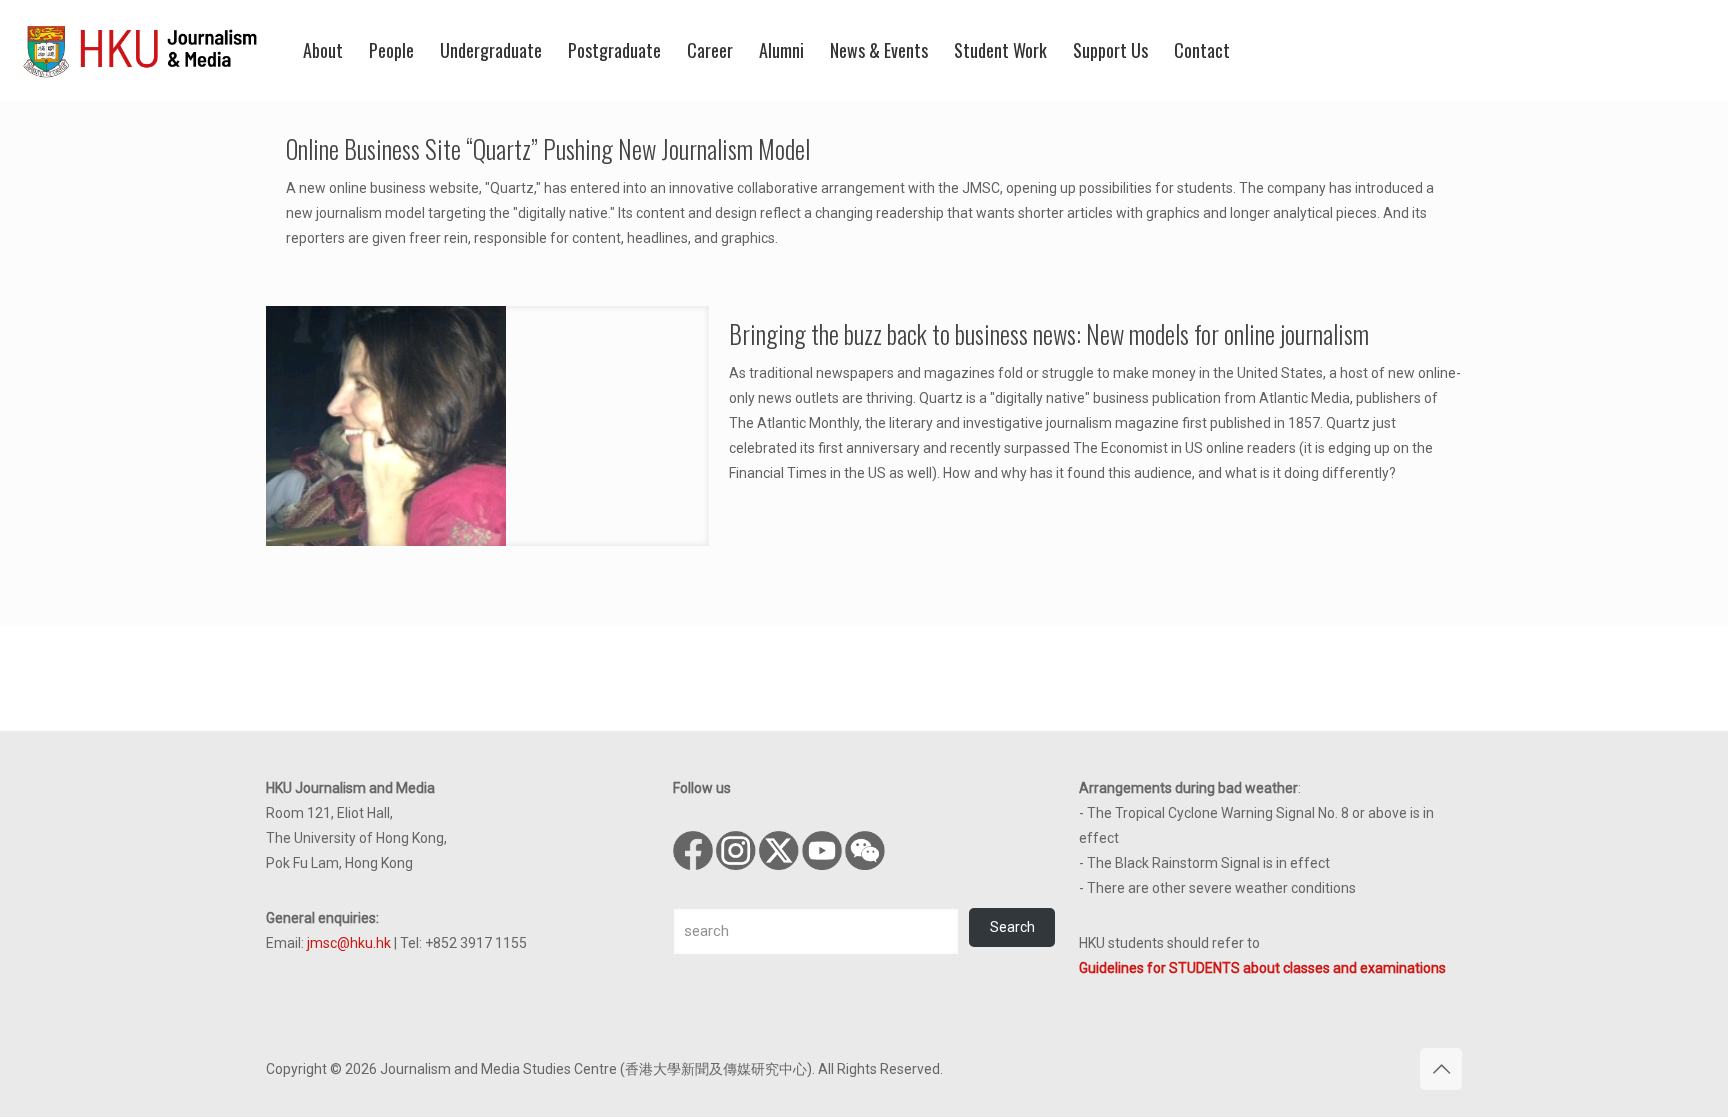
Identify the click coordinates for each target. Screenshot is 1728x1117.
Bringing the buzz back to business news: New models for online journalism (1049, 333)
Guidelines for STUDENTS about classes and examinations (1262, 968)
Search (1012, 927)
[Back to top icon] (1441, 1069)
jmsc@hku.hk (349, 943)
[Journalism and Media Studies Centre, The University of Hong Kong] (140, 50)
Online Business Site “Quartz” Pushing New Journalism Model (548, 148)
